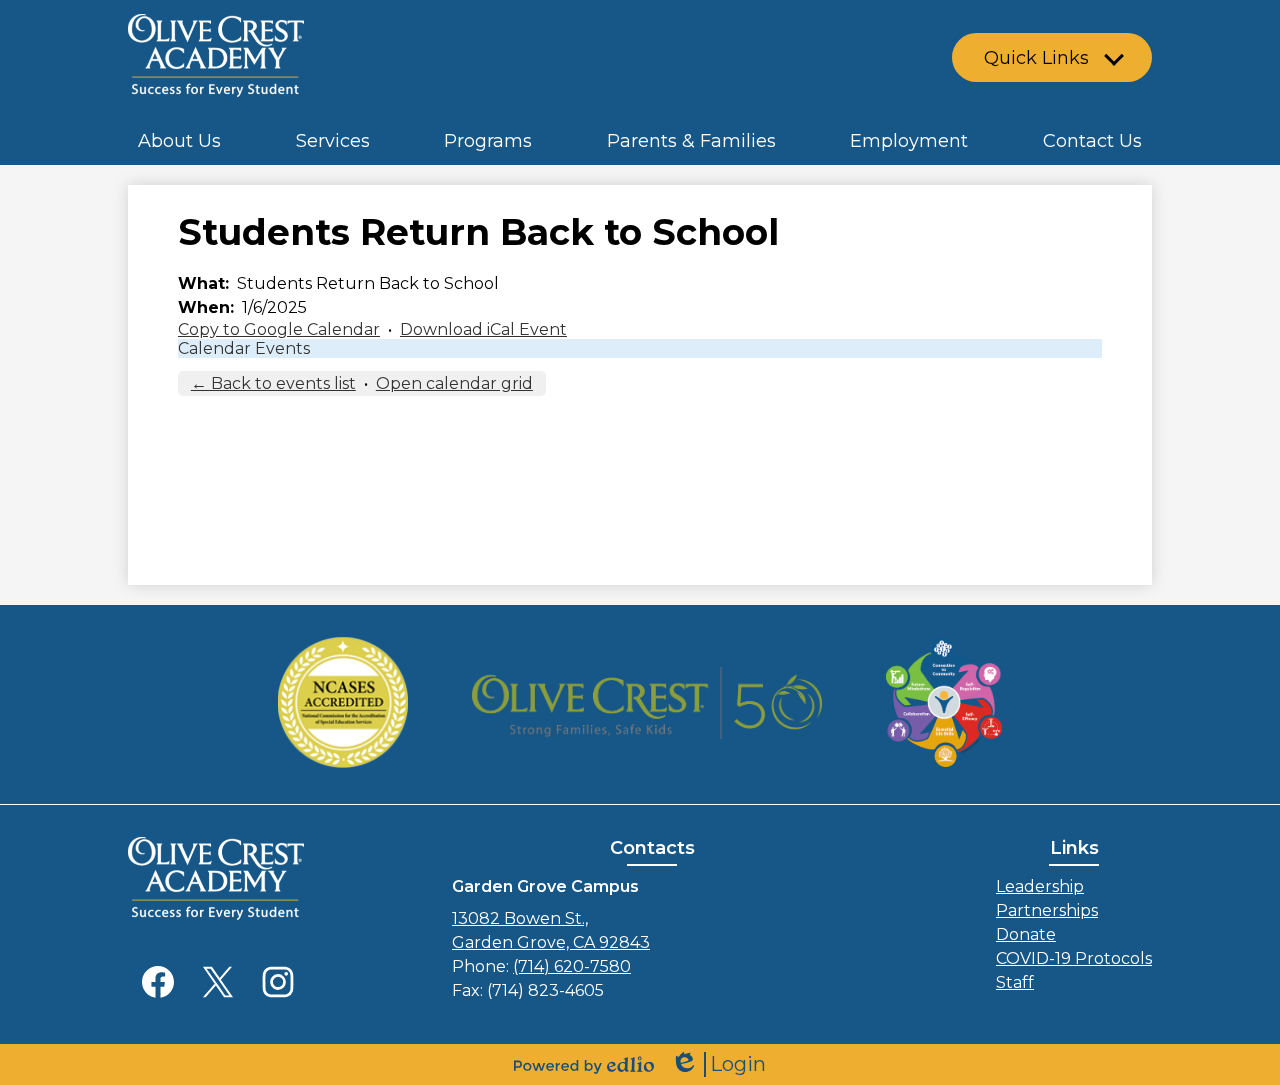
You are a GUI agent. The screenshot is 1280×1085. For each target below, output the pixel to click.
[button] (179, 140)
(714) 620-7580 (572, 966)
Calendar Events (244, 348)
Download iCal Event (483, 329)
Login (718, 1064)
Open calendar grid (454, 383)
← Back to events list (273, 383)
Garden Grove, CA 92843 (551, 930)
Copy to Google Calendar (279, 329)
